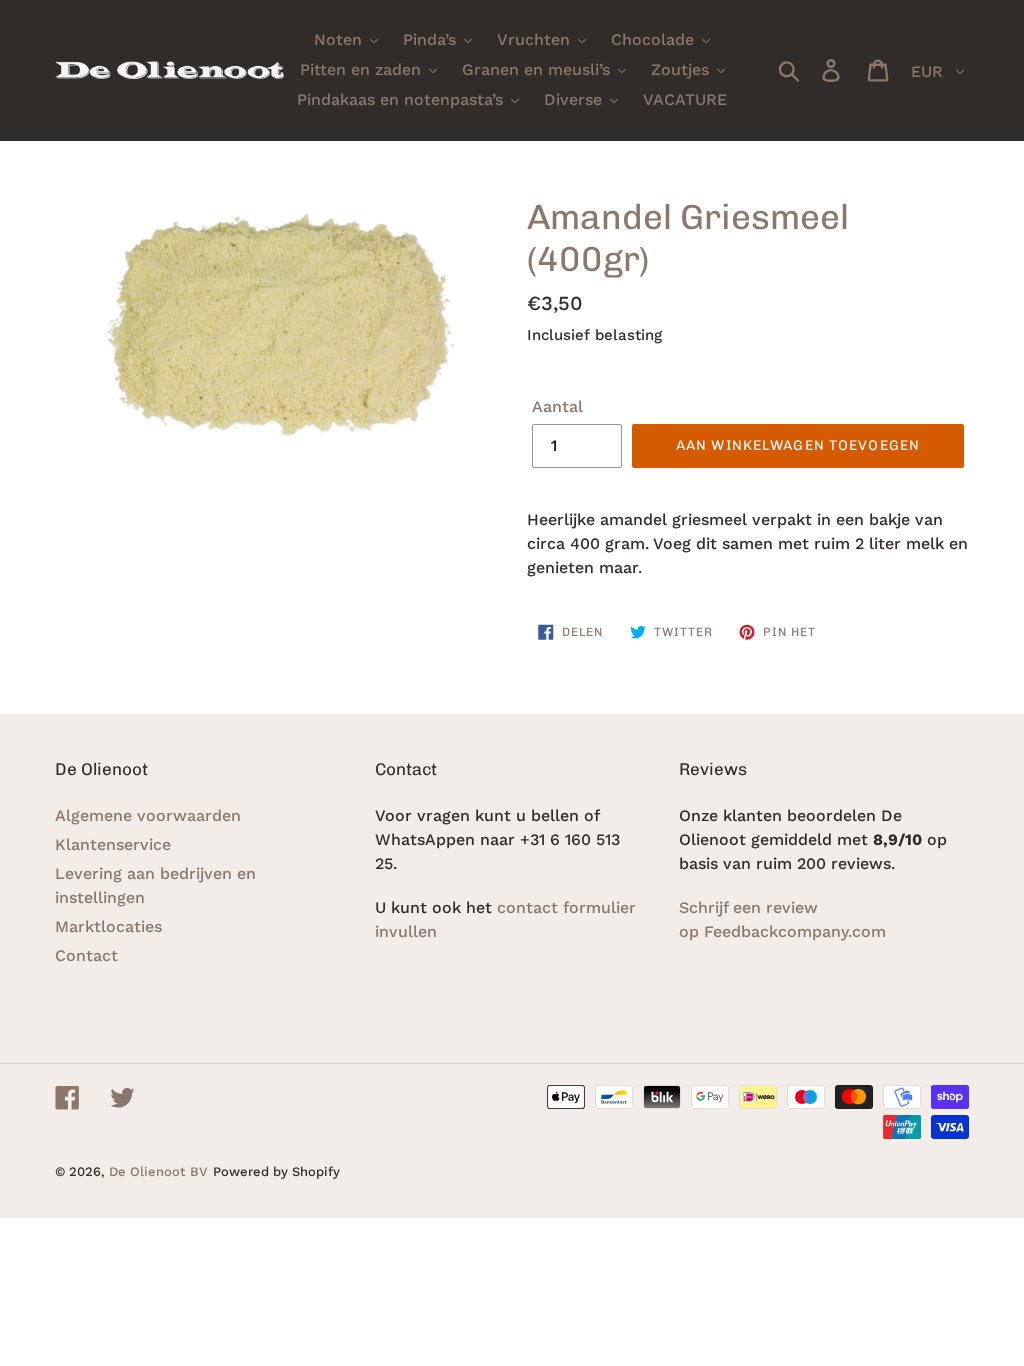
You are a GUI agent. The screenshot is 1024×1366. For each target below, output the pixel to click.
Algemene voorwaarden (148, 815)
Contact (86, 955)
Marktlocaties (108, 926)
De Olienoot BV (158, 1171)
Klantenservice (113, 844)
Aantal (557, 406)
